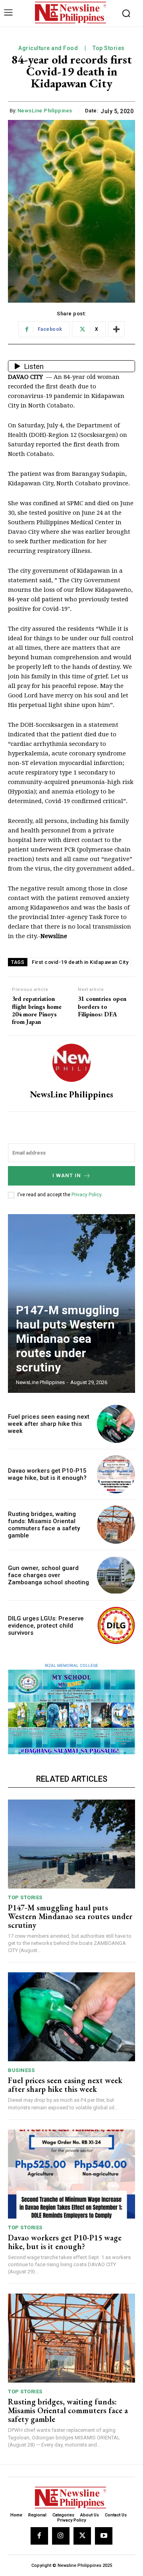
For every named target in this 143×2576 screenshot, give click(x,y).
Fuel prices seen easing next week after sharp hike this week (49, 1424)
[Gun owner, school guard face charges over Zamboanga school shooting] (116, 1575)
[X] (82, 2536)
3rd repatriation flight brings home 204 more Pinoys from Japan (37, 1010)
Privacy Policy (86, 1195)
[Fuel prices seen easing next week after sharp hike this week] (116, 1424)
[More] (116, 329)
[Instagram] (61, 2536)
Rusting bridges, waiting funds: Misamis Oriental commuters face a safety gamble (44, 1525)
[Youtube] (104, 2536)
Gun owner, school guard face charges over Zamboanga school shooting (48, 1575)
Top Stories (109, 48)
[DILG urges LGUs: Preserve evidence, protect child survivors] (116, 1626)
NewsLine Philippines (45, 111)
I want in (67, 1175)
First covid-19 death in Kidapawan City (80, 962)
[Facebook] (39, 2536)
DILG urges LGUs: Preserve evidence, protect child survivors (46, 1626)
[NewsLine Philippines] (71, 1063)
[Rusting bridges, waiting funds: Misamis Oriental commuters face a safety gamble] (116, 1525)
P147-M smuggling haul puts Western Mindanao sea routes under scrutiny (68, 1339)
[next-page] (121, 1228)
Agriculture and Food (48, 48)
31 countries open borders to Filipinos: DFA (102, 1006)
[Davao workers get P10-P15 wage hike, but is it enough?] (116, 1474)
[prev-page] (107, 1228)
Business (21, 2070)
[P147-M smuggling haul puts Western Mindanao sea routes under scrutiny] (71, 1844)
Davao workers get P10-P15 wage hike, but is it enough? (47, 1474)
